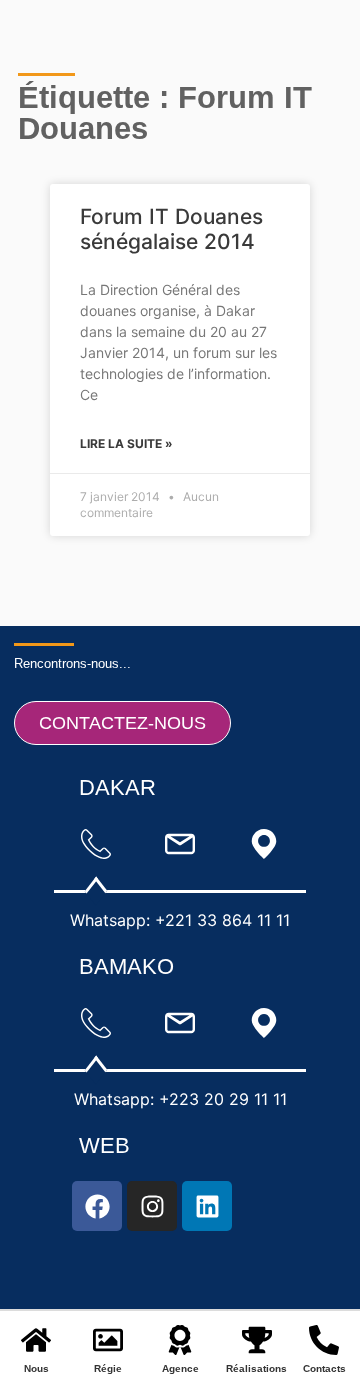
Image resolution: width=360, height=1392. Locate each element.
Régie (108, 1368)
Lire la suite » (126, 443)
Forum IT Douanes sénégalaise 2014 (171, 229)
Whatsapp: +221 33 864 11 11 (180, 920)
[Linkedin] (207, 1206)
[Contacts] (324, 1340)
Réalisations (256, 1368)
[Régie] (108, 1340)
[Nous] (36, 1340)
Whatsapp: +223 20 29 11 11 (180, 1099)
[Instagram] (152, 1206)
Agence (180, 1368)
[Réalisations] (257, 1340)
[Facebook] (97, 1206)
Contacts (324, 1368)
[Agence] (180, 1340)
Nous (36, 1368)
